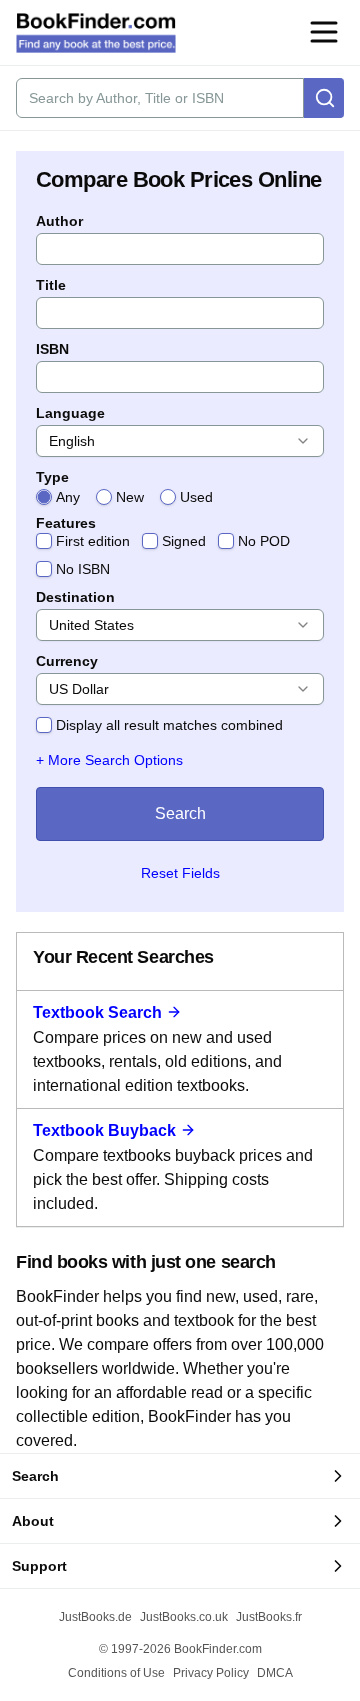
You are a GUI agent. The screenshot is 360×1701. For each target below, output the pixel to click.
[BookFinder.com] (96, 33)
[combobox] (180, 441)
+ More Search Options (109, 760)
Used (196, 497)
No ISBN (83, 569)
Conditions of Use (116, 1673)
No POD (264, 541)
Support (39, 1566)
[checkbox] (44, 541)
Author (59, 221)
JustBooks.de (95, 1617)
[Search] (324, 98)
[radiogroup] (180, 497)
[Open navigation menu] (324, 32)
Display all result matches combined (169, 725)
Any (68, 497)
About (33, 1521)
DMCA (275, 1673)
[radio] (44, 497)
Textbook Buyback (104, 1130)
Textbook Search (97, 1012)
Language (70, 413)
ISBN (52, 349)
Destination (75, 597)
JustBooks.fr (269, 1617)
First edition (93, 541)
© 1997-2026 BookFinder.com (180, 1649)
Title (51, 285)
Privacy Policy (211, 1673)
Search (180, 813)
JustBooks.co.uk (184, 1617)
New (130, 497)
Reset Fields (180, 873)
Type (52, 477)
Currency (67, 661)
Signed (184, 541)
